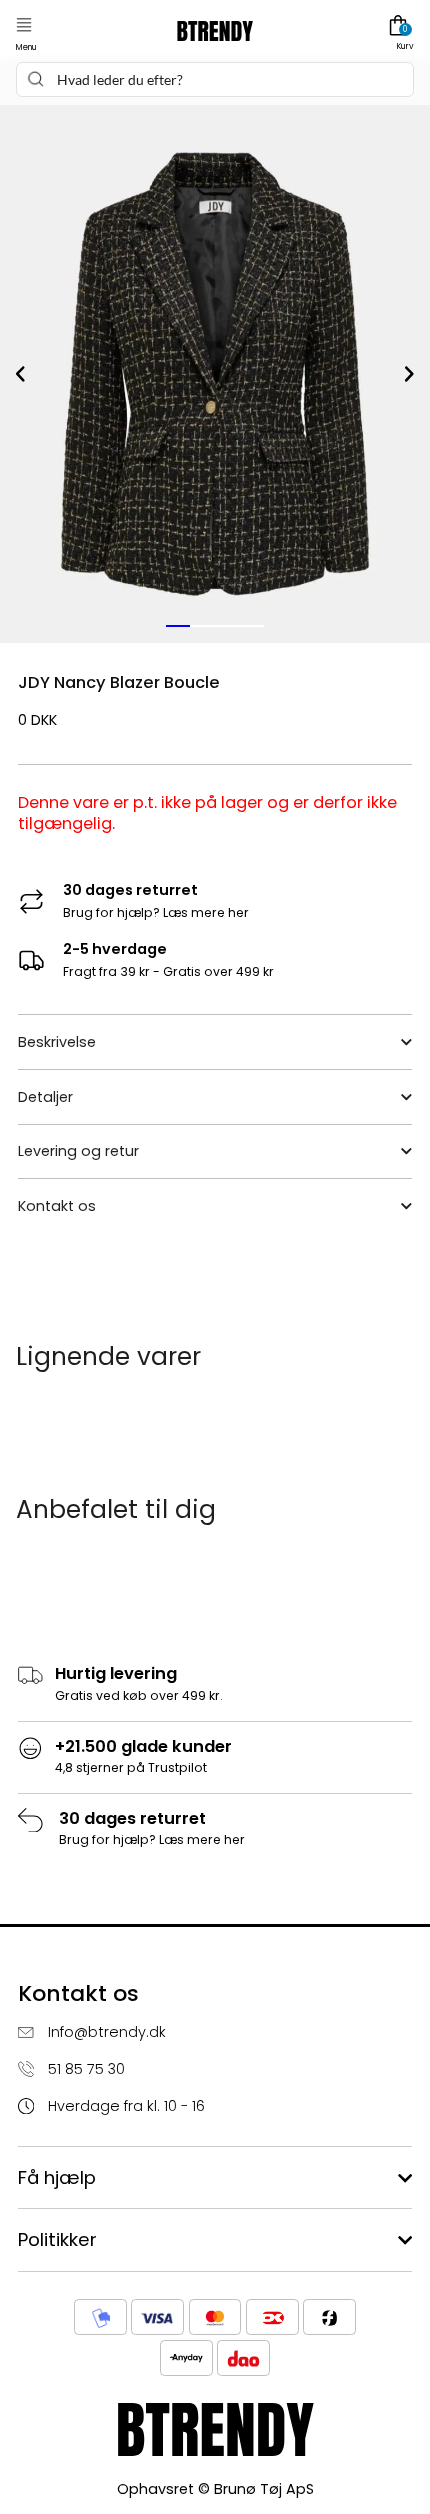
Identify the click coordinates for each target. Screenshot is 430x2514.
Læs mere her (206, 912)
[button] (24, 25)
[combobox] (214, 79)
